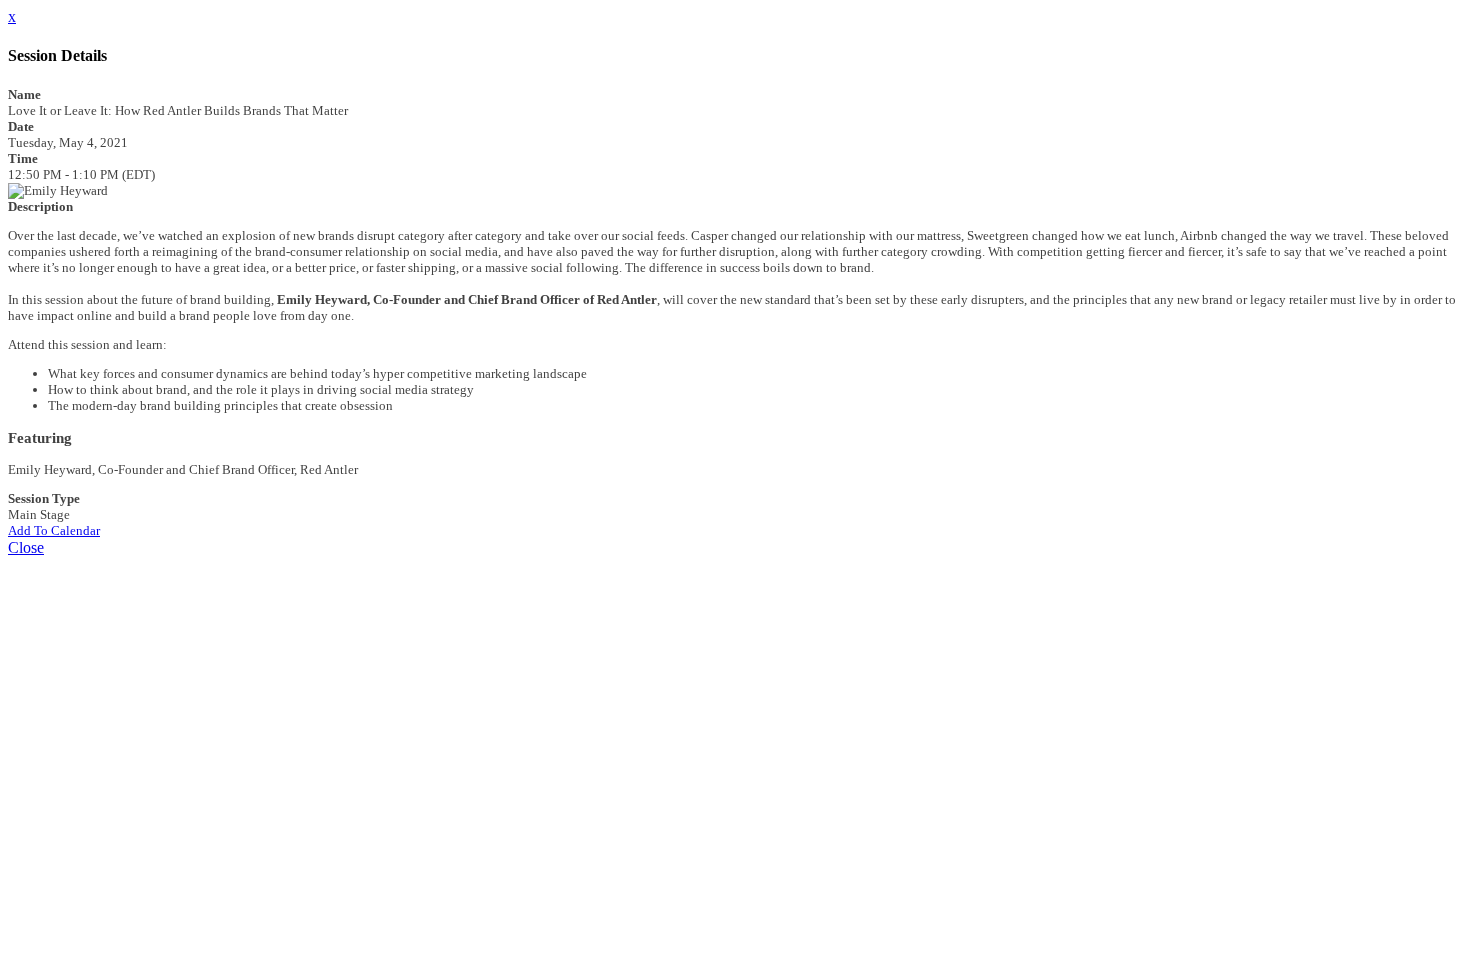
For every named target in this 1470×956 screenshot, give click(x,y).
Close (26, 547)
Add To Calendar (54, 530)
